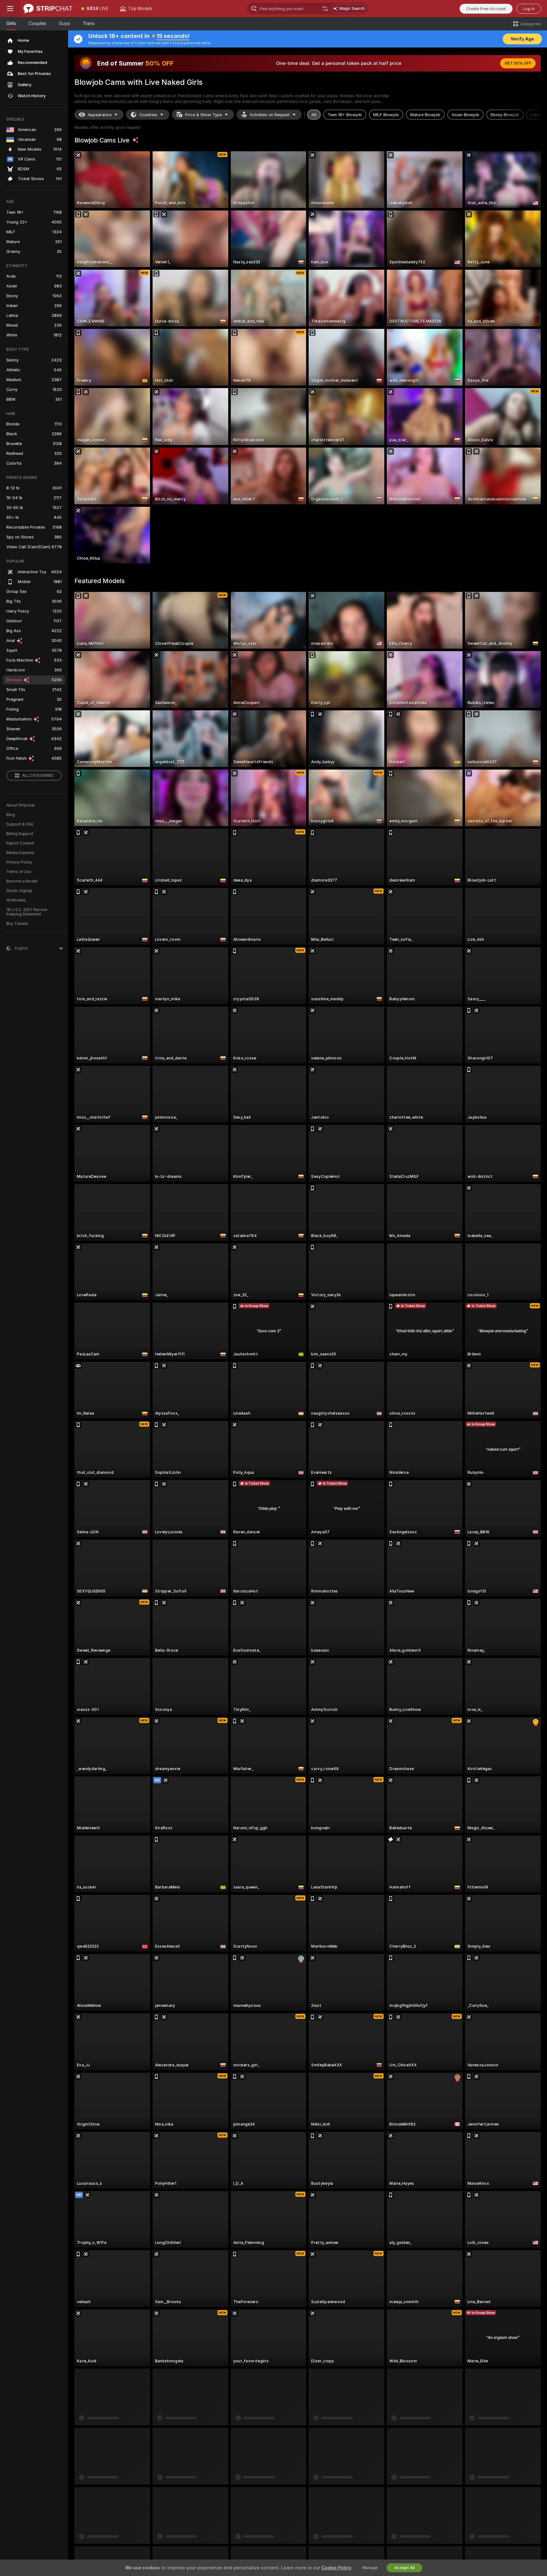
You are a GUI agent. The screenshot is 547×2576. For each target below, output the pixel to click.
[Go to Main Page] (48, 9)
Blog (11, 815)
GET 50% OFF (518, 63)
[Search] (325, 9)
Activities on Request (270, 115)
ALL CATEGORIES (38, 776)
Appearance (100, 115)
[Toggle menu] (10, 9)
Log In (529, 9)
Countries (148, 115)
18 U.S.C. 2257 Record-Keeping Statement (27, 912)
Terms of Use (19, 872)
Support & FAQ (20, 824)
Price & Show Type (204, 115)
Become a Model (22, 881)
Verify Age (522, 39)
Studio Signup (19, 891)
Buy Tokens (17, 924)
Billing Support (20, 834)
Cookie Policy (336, 2568)
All (314, 115)
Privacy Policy (19, 862)
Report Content (20, 843)
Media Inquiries (20, 853)
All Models (16, 900)
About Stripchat (21, 805)
